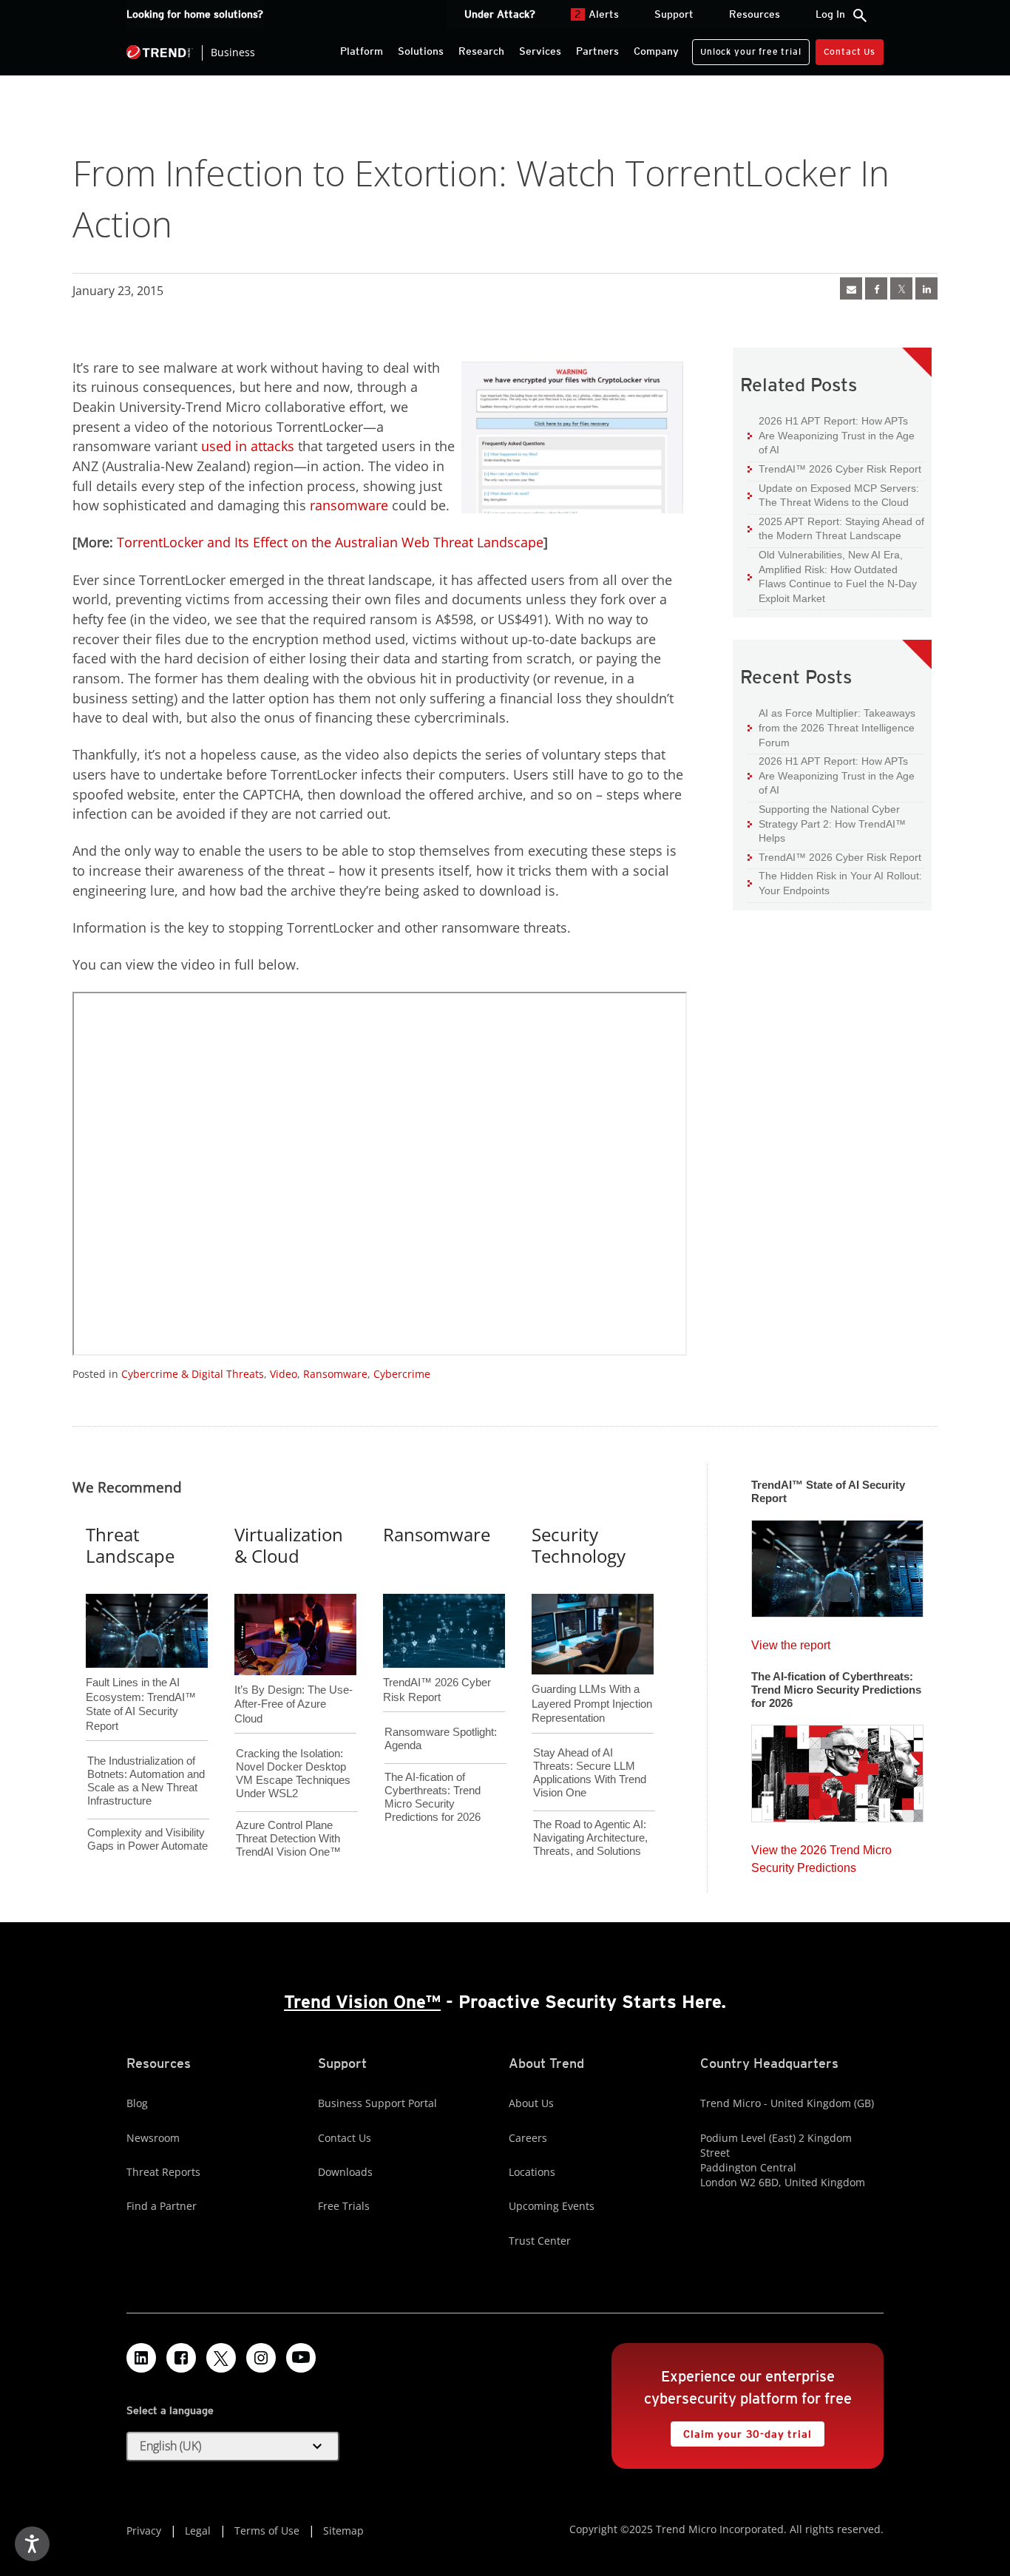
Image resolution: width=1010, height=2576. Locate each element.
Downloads (345, 2172)
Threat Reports (163, 2172)
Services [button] (540, 51)
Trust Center (540, 2241)
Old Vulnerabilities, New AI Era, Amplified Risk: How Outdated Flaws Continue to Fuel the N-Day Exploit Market (832, 576)
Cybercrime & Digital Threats (193, 1374)
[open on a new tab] (221, 2358)
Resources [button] (755, 14)
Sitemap (343, 2531)
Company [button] (656, 51)
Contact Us (850, 51)
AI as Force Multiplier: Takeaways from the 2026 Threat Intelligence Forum (831, 727)
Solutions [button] (421, 51)
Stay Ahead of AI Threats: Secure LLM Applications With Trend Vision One (590, 1772)
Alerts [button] (597, 14)
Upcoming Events (552, 2206)
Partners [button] (597, 51)
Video (284, 1374)
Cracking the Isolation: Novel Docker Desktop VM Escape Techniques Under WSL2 (293, 1773)
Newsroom (153, 2138)
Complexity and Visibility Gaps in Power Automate (148, 1839)
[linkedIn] (926, 288)
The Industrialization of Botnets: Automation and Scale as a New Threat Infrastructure (146, 1781)
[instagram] (261, 2358)
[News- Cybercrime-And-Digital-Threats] (851, 288)
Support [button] (674, 14)
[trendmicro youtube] (301, 2358)
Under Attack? (500, 14)
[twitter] (901, 288)
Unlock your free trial (746, 48)
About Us (531, 2103)
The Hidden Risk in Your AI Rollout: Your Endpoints (835, 883)
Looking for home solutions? (195, 14)
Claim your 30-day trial (741, 2431)
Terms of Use (267, 2531)
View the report (791, 1642)
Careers (528, 2138)
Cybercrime (402, 1374)
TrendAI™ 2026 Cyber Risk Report (840, 469)
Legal (198, 2531)
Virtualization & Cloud (289, 1545)
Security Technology (579, 1545)
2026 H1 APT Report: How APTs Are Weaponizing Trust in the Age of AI (831, 435)
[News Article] (837, 1564)
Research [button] (481, 51)
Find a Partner (162, 2206)
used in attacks (248, 446)
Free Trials (344, 2206)
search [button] (860, 16)
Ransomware (335, 1374)
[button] (233, 2447)
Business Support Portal (377, 2103)
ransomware (349, 505)
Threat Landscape (130, 1545)
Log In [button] (830, 14)
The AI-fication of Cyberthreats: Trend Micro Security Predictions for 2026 (433, 1797)
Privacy (144, 2531)
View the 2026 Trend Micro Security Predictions (821, 1855)
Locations (532, 2172)
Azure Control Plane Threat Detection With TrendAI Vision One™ (288, 1838)
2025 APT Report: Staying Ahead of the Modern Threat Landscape (836, 528)
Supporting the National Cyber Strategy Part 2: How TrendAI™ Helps (827, 823)
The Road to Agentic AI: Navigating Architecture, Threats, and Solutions (590, 1838)
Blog (137, 2103)
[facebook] (876, 288)
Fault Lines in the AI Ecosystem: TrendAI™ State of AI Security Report (141, 1680)
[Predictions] (837, 1769)
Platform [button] (362, 51)
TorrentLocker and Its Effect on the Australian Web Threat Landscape (330, 542)
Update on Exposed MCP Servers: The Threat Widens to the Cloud (833, 495)
